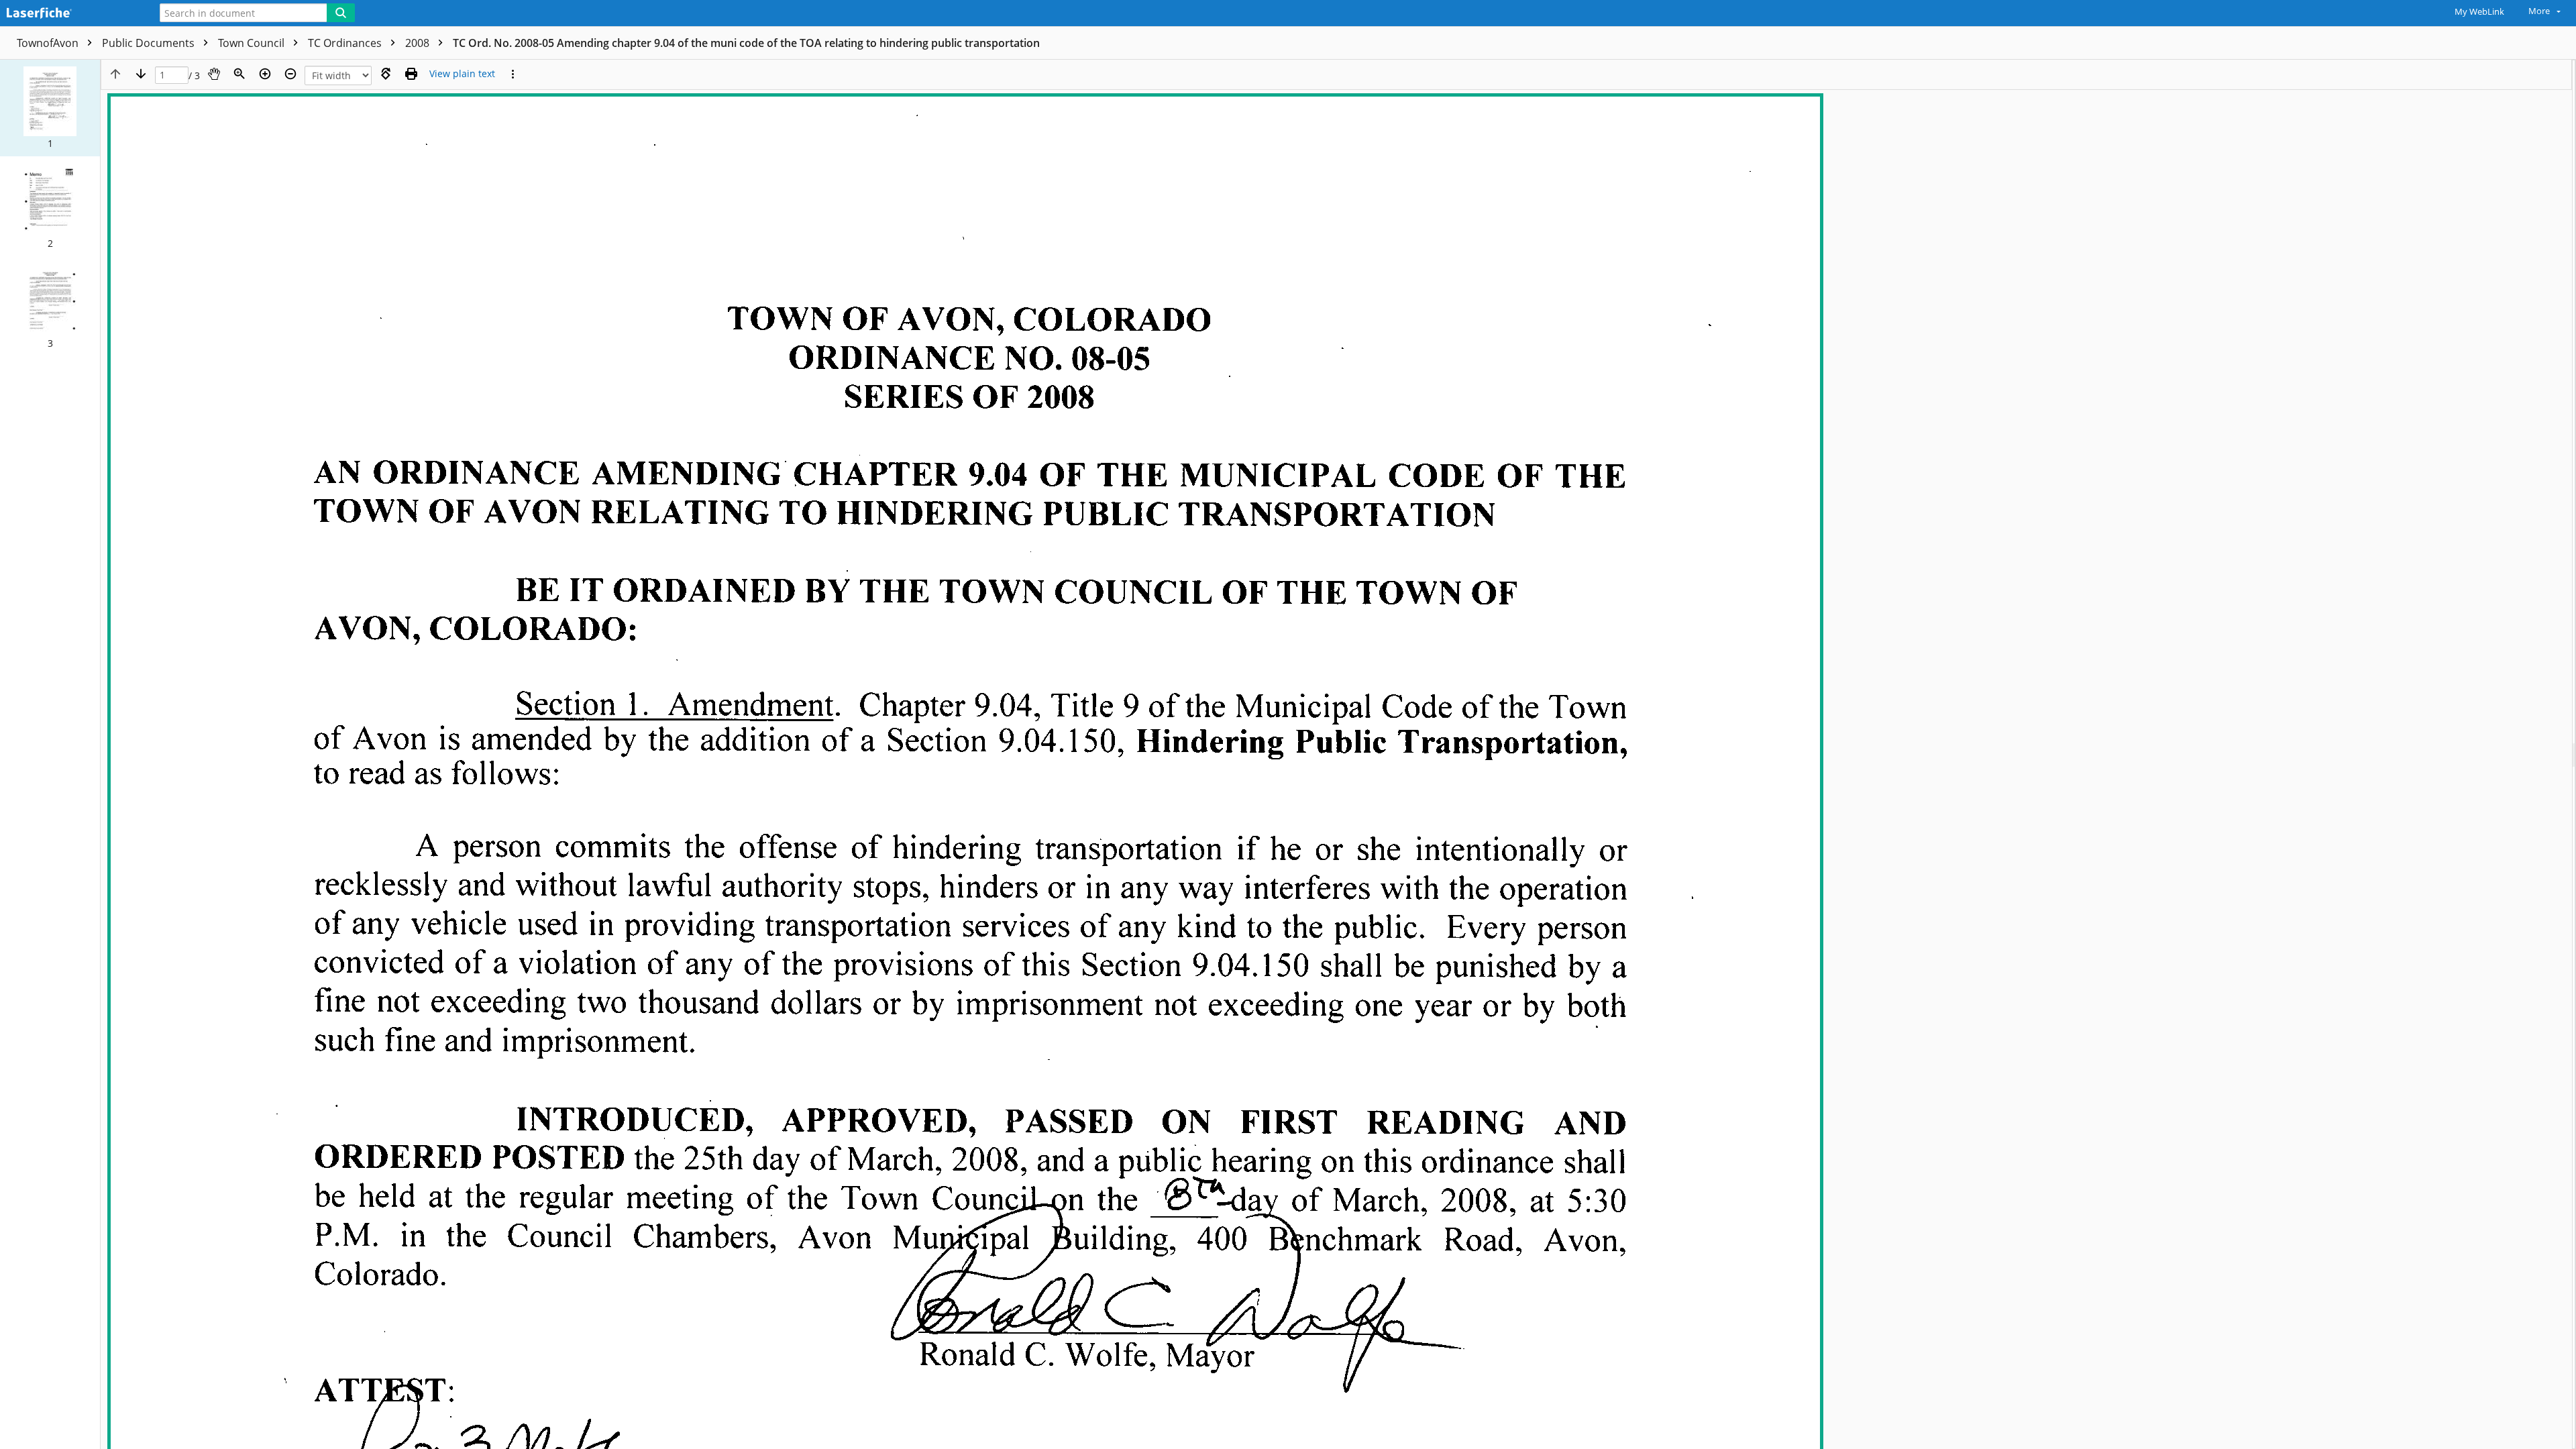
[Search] (341, 13)
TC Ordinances (346, 43)
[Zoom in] (265, 74)
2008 (419, 43)
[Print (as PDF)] (411, 74)
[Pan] (214, 74)
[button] (50, 108)
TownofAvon (49, 43)
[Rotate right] (386, 74)
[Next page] (141, 74)
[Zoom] (239, 74)
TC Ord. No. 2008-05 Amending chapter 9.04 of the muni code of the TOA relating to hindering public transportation (746, 43)
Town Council (253, 43)
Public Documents (150, 43)
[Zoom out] (290, 74)
